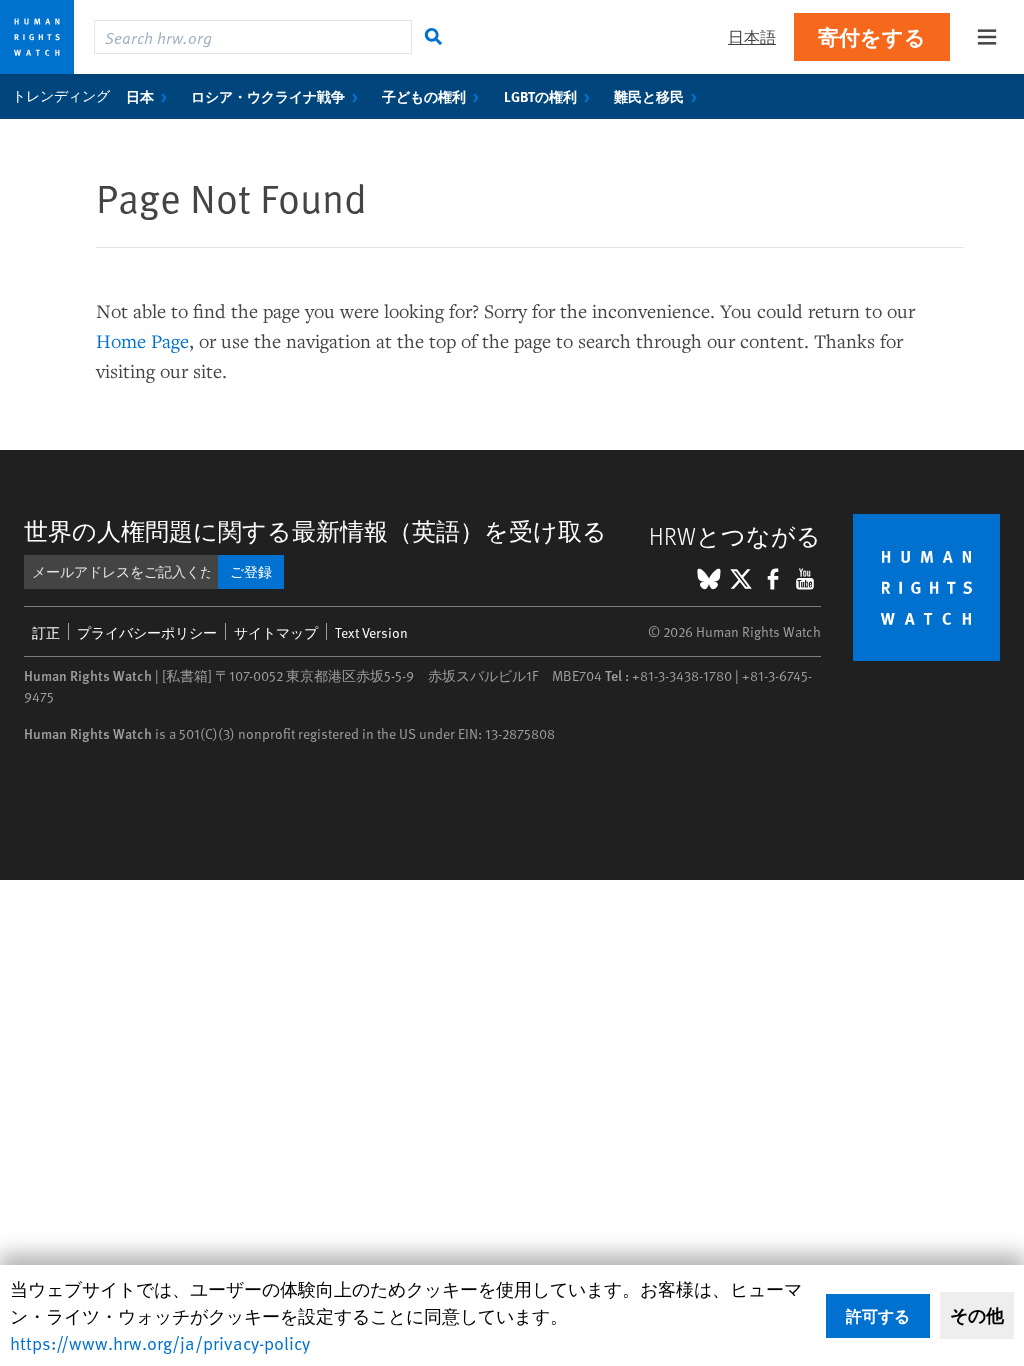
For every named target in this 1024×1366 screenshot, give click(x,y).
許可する (878, 1315)
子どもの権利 (424, 96)
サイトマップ (276, 632)
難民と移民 (649, 96)
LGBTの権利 (540, 96)
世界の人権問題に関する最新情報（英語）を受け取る (315, 530)
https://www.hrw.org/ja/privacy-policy (160, 1342)
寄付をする (872, 36)
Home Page (142, 340)
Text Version (371, 632)
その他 (977, 1315)
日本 (140, 96)
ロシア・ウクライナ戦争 (268, 96)
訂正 (46, 632)
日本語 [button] (752, 36)
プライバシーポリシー (147, 632)
